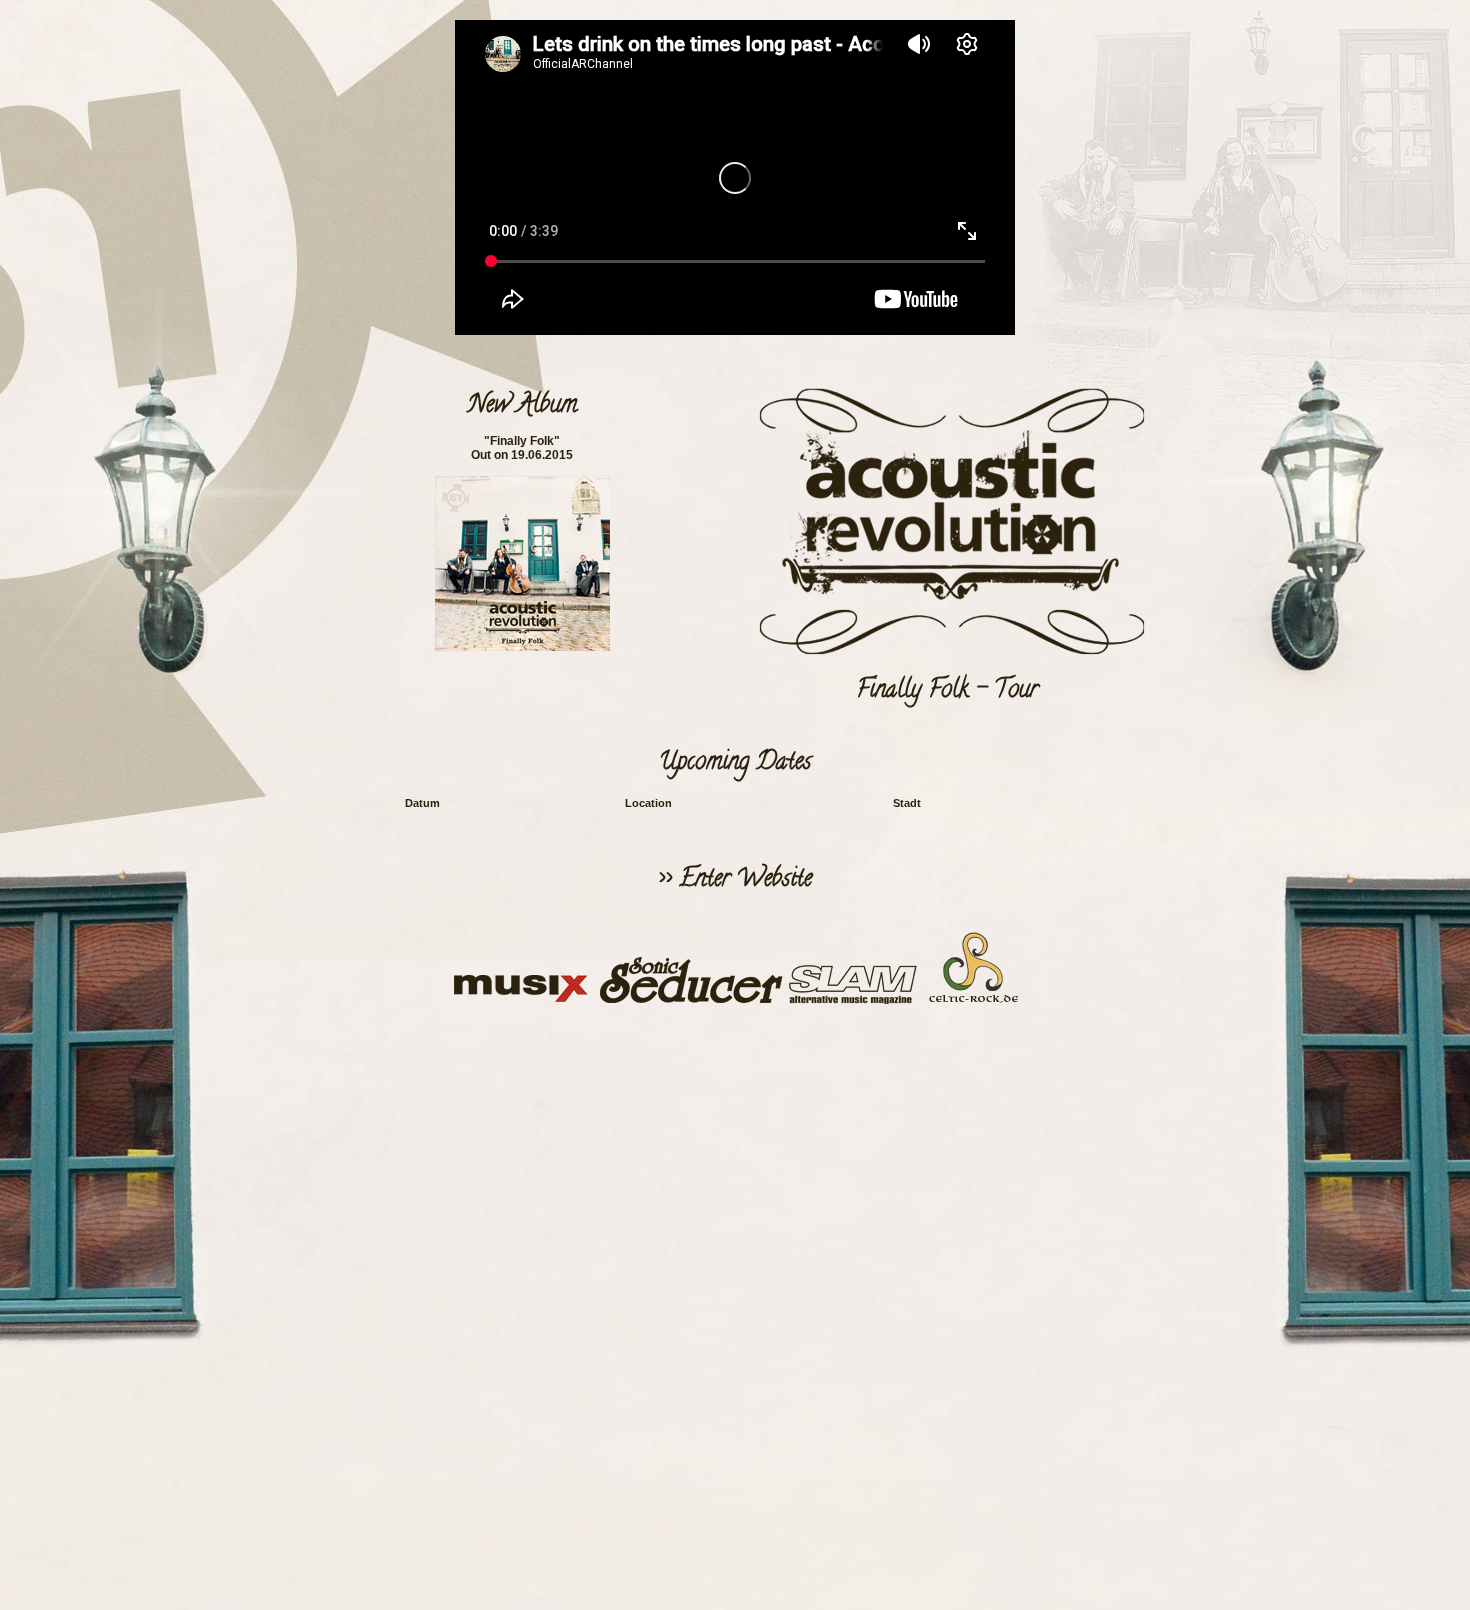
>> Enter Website (735, 880)
